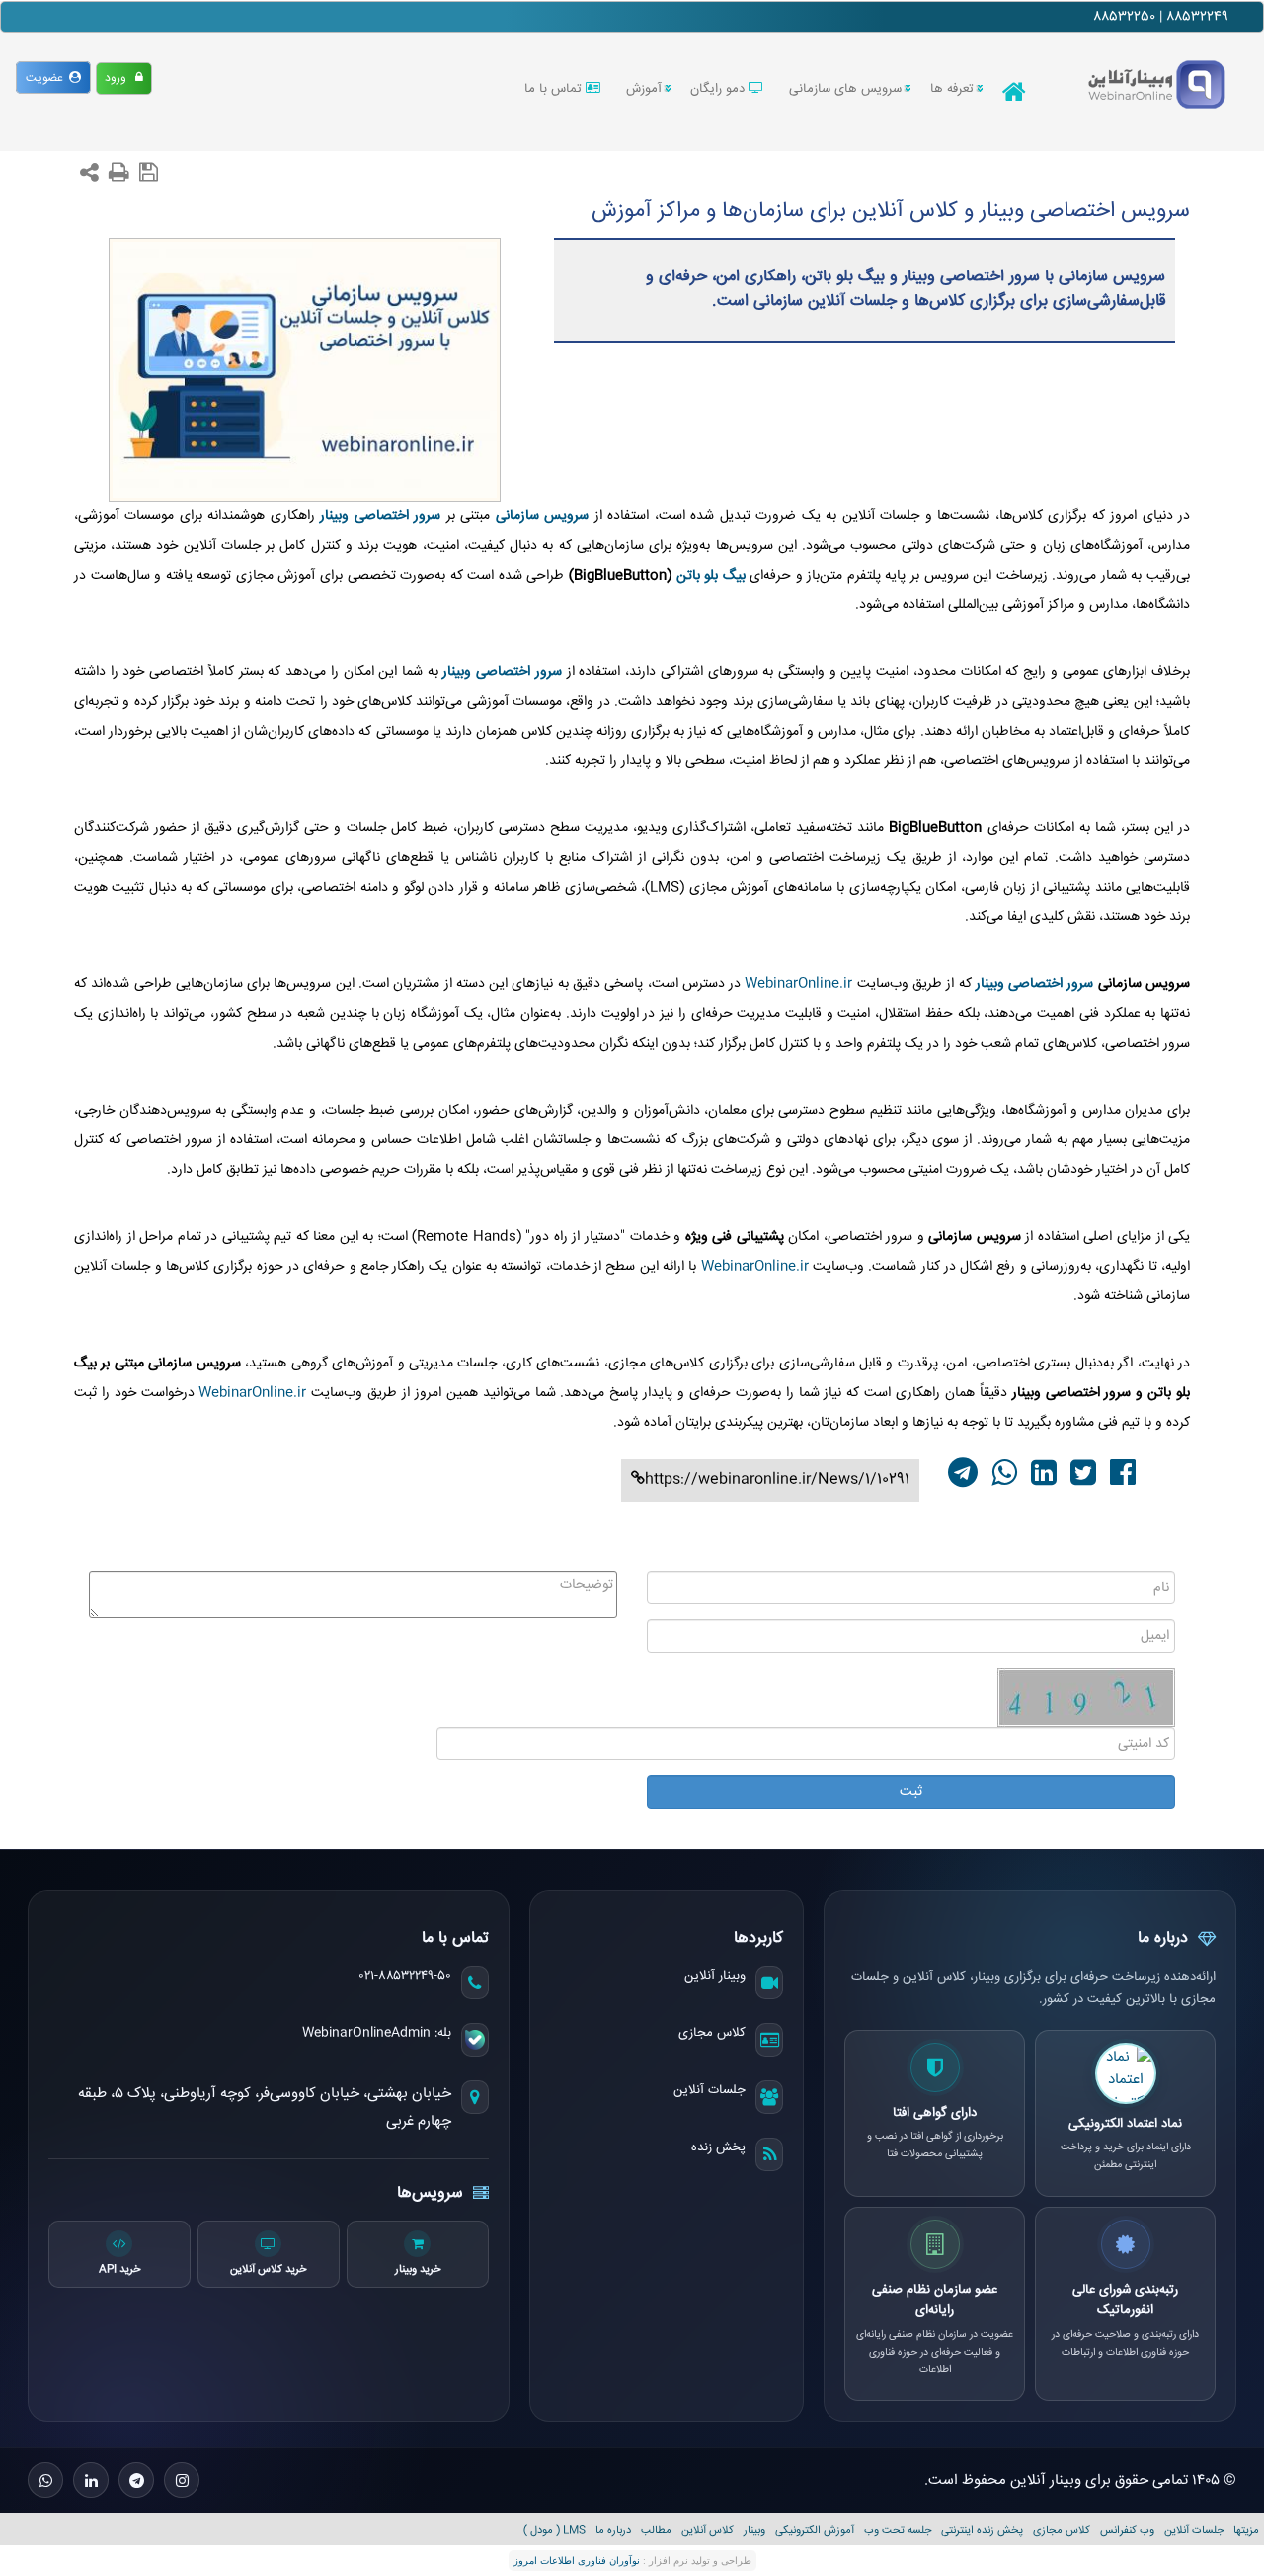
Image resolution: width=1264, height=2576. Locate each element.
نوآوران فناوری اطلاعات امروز (577, 2561)
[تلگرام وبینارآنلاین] (136, 2480)
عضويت (47, 78)
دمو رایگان (719, 89)
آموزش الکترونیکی (815, 2530)
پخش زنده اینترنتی (982, 2530)
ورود (120, 78)
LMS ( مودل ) (554, 2530)
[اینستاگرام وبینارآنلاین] (182, 2480)
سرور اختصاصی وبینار (1035, 984)
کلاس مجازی (712, 2033)
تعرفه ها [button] (952, 89)
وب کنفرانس (1127, 2530)
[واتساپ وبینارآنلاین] (45, 2480)
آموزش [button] (644, 89)
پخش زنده (718, 2147)
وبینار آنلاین (715, 1976)
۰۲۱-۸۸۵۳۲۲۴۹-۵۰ (405, 1976)
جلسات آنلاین (710, 2090)
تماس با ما (555, 89)
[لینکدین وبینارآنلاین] (91, 2480)
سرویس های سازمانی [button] (845, 89)
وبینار (754, 2530)
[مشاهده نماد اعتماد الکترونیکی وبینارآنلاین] (1126, 2073)
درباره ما (613, 2530)
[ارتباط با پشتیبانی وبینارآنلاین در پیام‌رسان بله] (475, 2040)
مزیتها (1246, 2530)
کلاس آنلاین (708, 2530)
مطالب (656, 2530)
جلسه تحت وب (898, 2530)
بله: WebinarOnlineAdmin (377, 2033)
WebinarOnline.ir (798, 984)
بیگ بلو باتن (711, 576)
